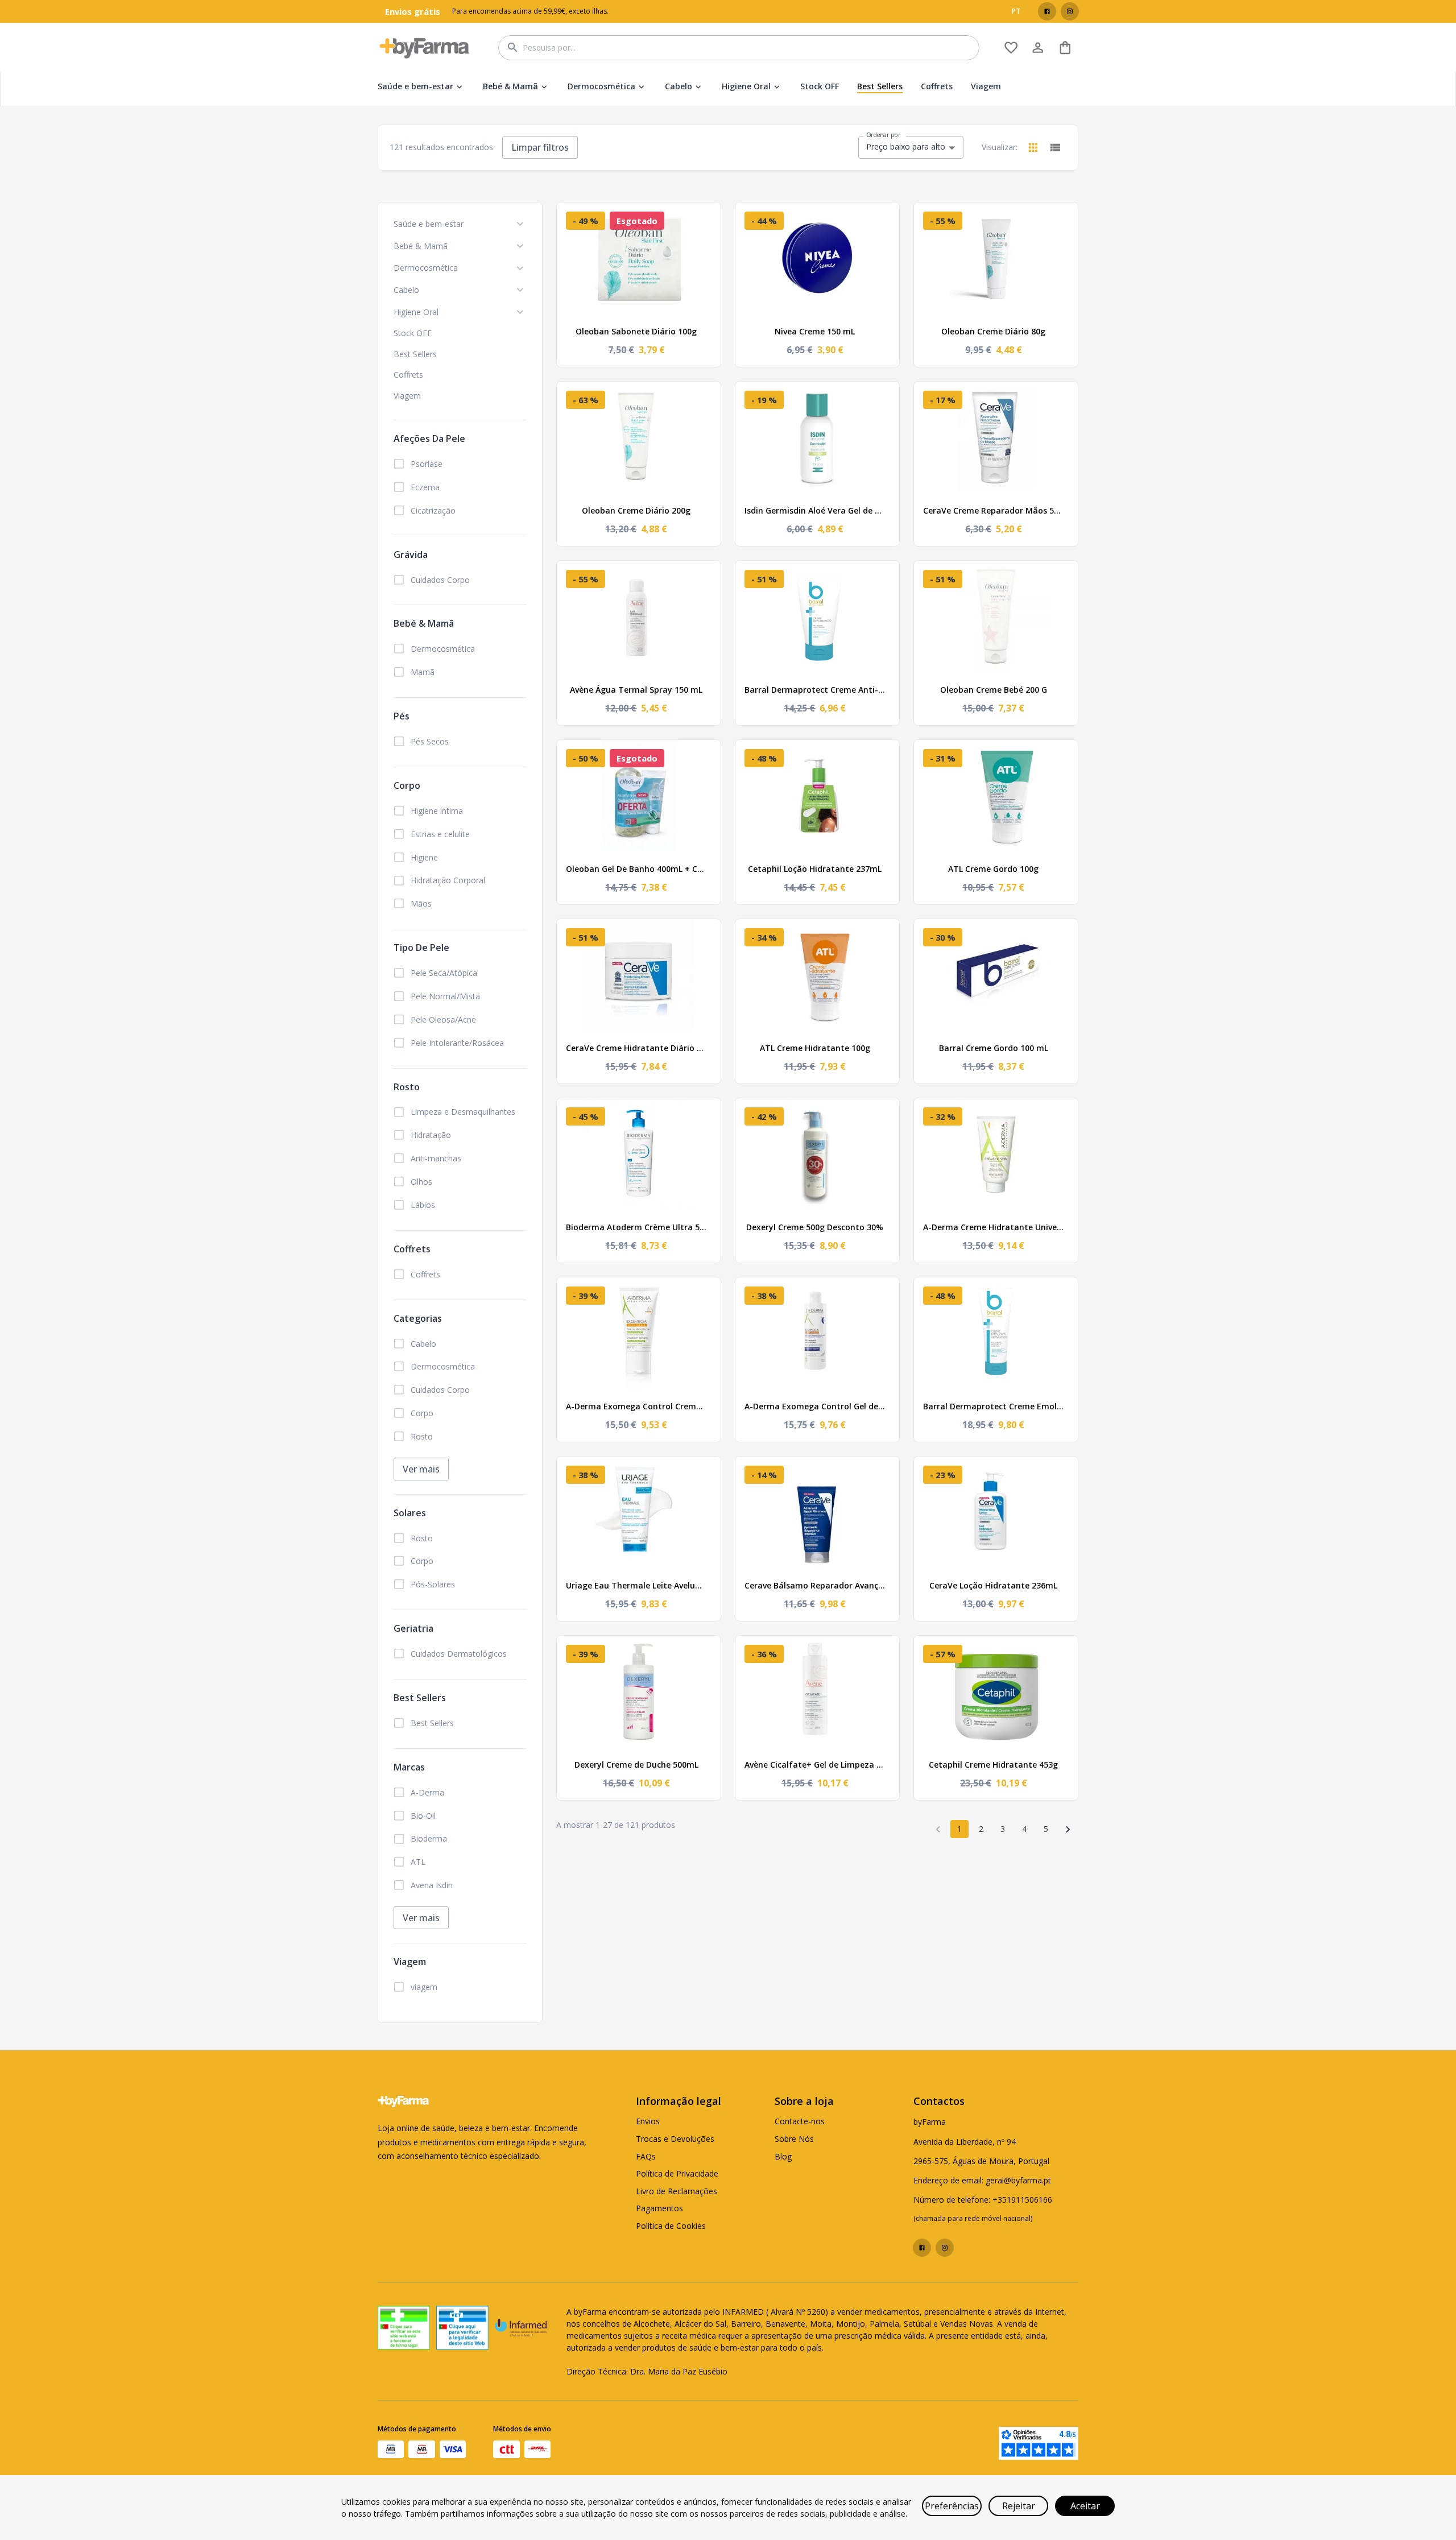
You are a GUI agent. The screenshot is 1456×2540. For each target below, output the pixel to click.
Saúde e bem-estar (415, 86)
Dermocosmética (601, 86)
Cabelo (679, 86)
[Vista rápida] (705, 218)
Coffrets (937, 86)
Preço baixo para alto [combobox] (906, 146)
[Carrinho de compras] (1065, 47)
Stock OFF (820, 86)
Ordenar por (883, 135)
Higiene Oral (746, 86)
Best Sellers (880, 86)
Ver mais (421, 1469)
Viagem (986, 86)
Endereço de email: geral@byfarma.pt (982, 2180)
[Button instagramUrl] (1070, 11)
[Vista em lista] (1055, 148)
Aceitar (1085, 2506)
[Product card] (639, 310)
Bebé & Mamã (510, 86)
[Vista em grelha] (1033, 148)
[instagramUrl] (1070, 11)
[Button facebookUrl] (1047, 11)
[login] (1011, 47)
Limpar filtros (540, 147)
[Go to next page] (1068, 1829)
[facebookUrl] (1047, 11)
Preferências (952, 2506)
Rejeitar (1019, 2506)
